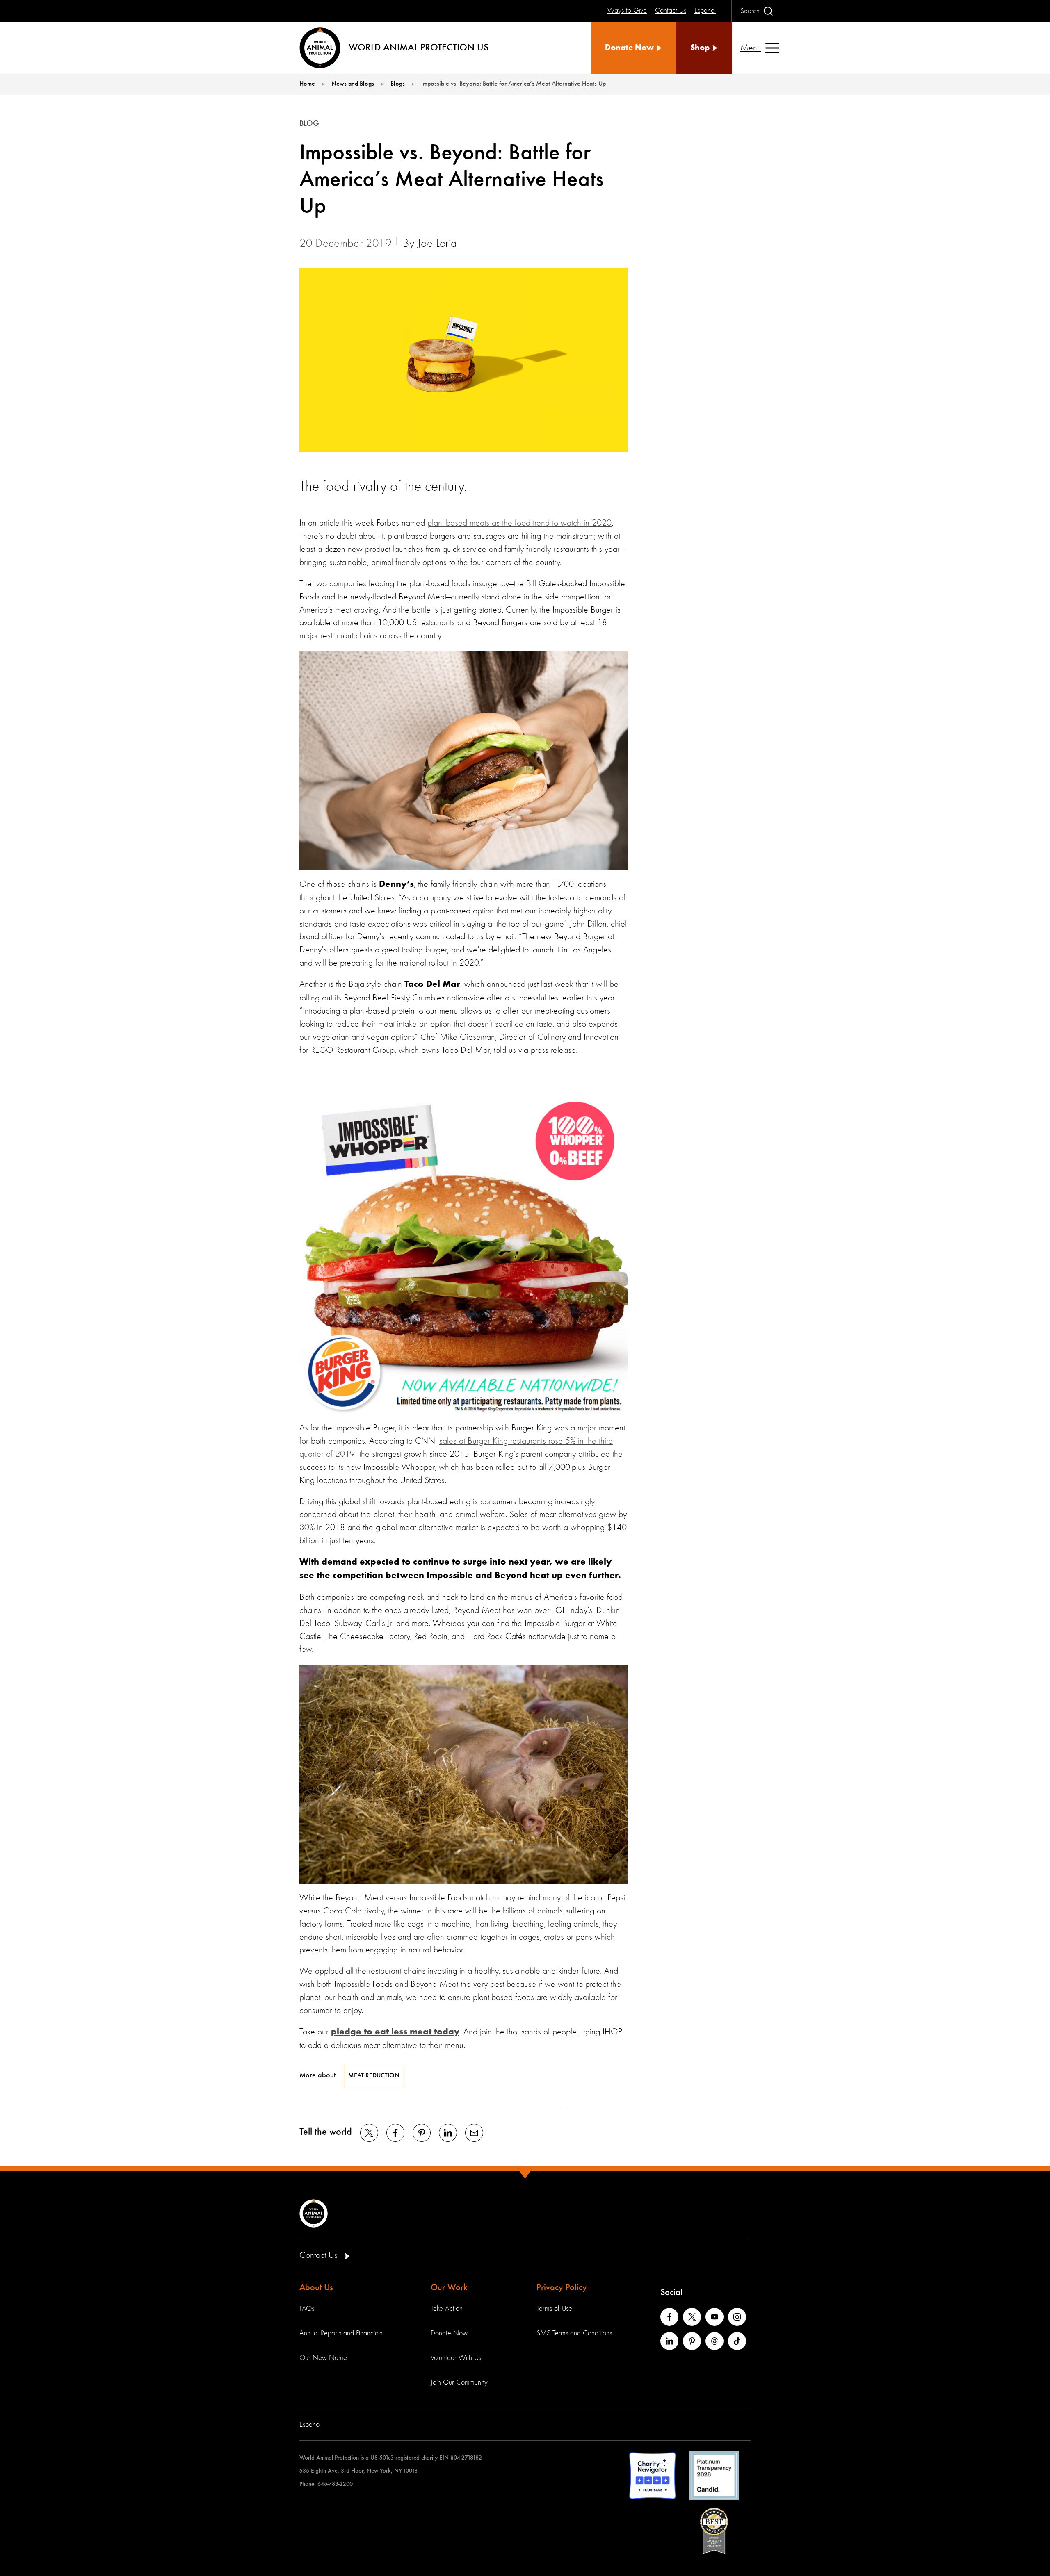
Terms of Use (554, 2309)
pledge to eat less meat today (395, 2032)
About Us (316, 2288)
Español (310, 2425)
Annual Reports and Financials (341, 2333)
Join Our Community (459, 2382)
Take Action (447, 2309)
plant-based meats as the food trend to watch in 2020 (519, 523)
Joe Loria (437, 244)
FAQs (307, 2309)
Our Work (449, 2288)
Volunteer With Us (456, 2358)
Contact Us (320, 2255)
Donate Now (449, 2333)
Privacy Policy (562, 2288)
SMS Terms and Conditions (574, 2333)
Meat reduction (374, 2076)
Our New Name (323, 2358)
